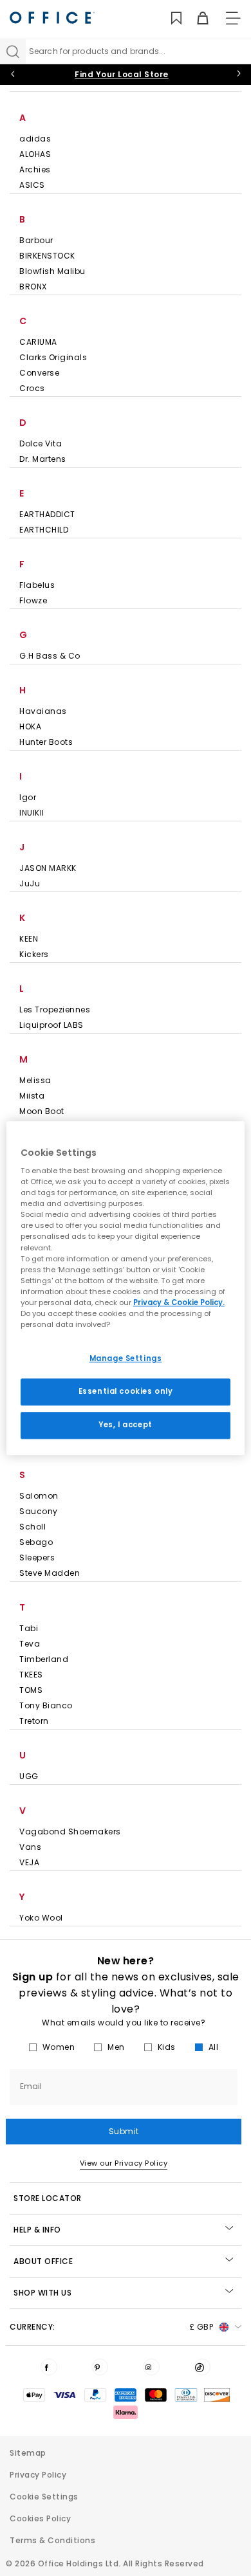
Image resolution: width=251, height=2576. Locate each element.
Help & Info (37, 2230)
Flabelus (37, 585)
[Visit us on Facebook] (49, 2367)
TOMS (31, 1690)
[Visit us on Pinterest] (100, 2367)
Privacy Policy (38, 2475)
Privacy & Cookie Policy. (179, 1302)
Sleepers (37, 1557)
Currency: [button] (111, 2327)
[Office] (52, 18)
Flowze (33, 600)
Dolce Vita (41, 443)
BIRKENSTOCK (47, 256)
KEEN (29, 939)
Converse (39, 373)
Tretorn (34, 1721)
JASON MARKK (48, 868)
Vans (30, 1847)
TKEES (31, 1675)
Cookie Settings (44, 2497)
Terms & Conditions (52, 2540)
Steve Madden (50, 1573)
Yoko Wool (41, 1918)
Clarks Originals (53, 357)
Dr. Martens (43, 459)
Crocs (32, 388)
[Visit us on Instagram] (151, 2367)
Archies (35, 169)
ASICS (32, 185)
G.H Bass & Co (50, 656)
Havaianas (43, 711)
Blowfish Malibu (52, 271)
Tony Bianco (46, 1705)
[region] (126, 1288)
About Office (43, 2261)
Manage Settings (126, 1358)
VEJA (29, 1862)
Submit (124, 2131)
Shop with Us (42, 2293)
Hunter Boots (46, 742)
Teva (30, 1644)
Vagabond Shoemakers (70, 1832)
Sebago (36, 1542)
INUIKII (32, 813)
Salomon (39, 1496)
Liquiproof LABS (51, 1025)
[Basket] (195, 18)
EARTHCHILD (44, 530)
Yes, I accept (125, 1425)
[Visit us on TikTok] (202, 2367)
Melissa (35, 1080)
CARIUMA (38, 342)
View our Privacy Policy (124, 2163)
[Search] (13, 51)
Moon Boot (42, 1111)
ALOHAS (35, 154)
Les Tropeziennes (55, 1009)
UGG (29, 1776)
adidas (35, 139)
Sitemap (28, 2453)
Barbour (36, 240)
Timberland (44, 1659)
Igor (28, 797)
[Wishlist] (169, 18)
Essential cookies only (126, 1391)
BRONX (33, 287)
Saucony (39, 1511)
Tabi (29, 1628)
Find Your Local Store (122, 74)
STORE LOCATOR (48, 2198)
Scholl (33, 1527)
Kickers (34, 954)
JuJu (30, 883)
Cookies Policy (40, 2518)
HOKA (30, 726)
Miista (32, 1096)
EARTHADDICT (47, 514)
